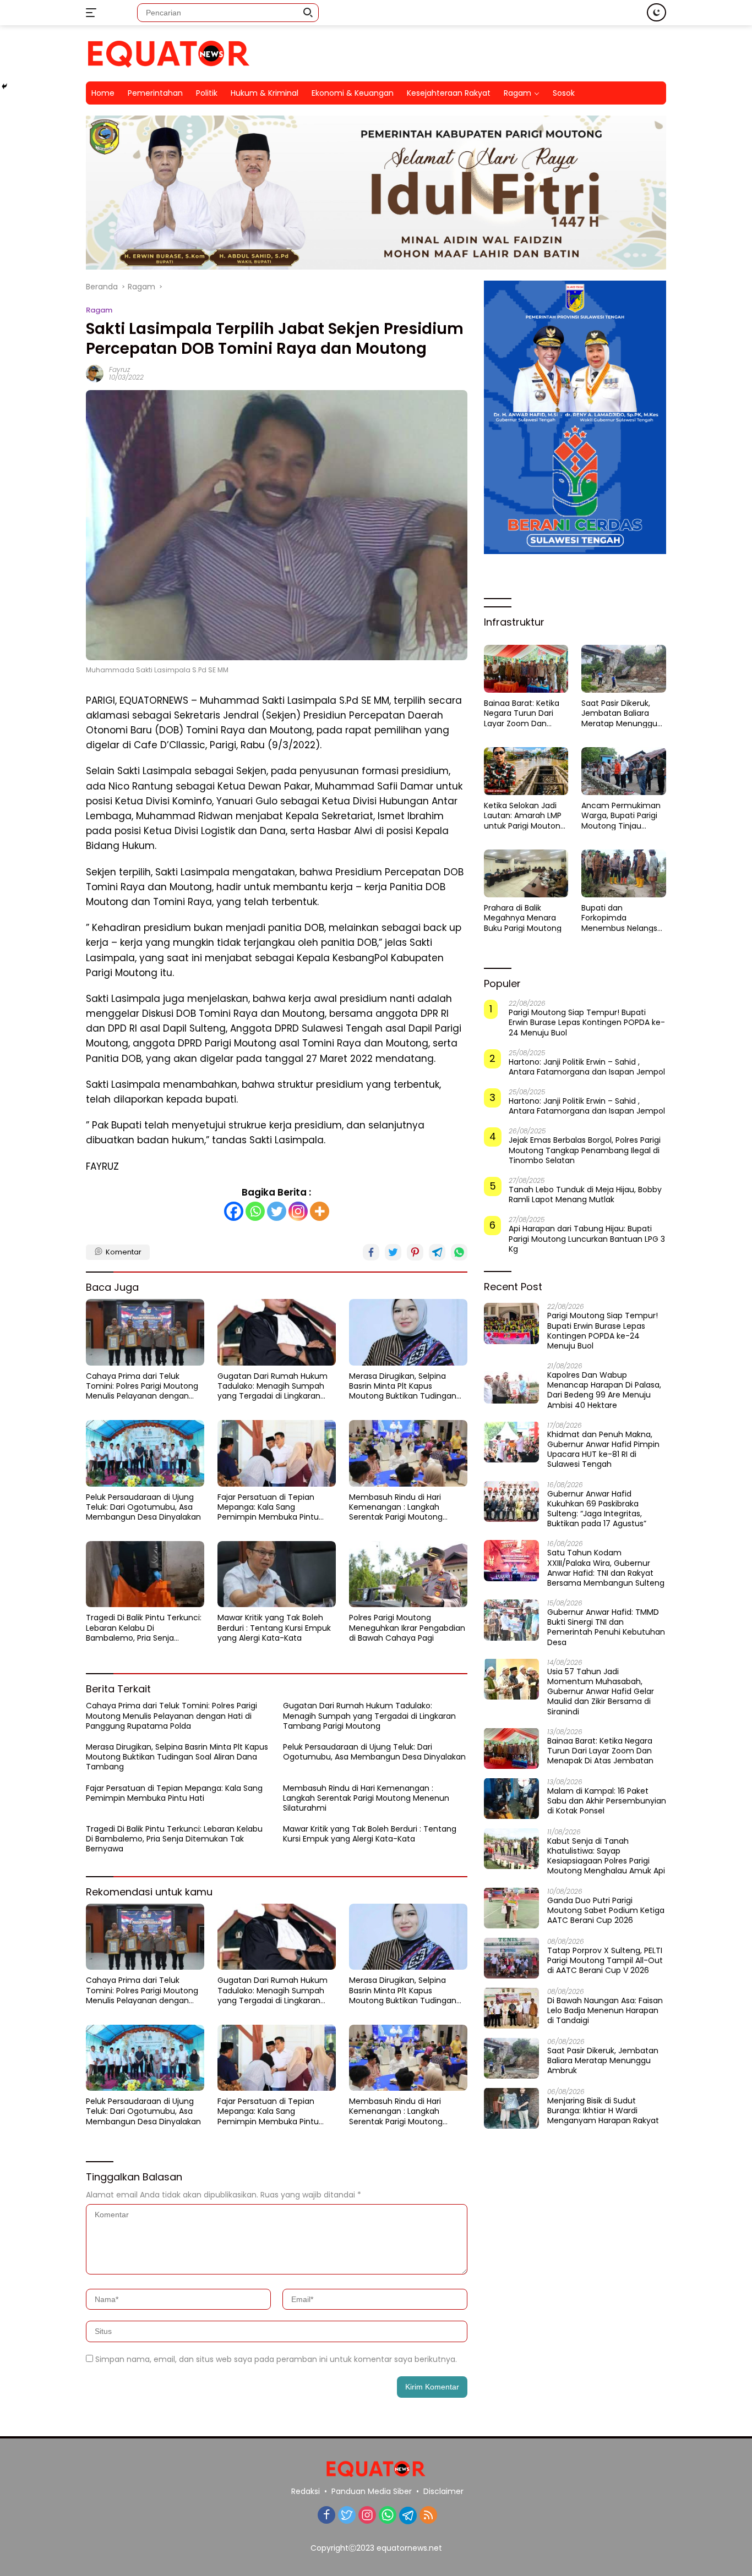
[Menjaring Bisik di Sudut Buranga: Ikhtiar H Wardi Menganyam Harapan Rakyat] (511, 2108)
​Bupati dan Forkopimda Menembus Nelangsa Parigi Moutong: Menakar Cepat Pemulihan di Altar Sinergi (622, 918)
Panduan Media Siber (372, 2491)
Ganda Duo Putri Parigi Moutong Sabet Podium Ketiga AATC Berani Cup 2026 (606, 1910)
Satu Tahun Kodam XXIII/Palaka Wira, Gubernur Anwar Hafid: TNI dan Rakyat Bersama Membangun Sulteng (606, 1568)
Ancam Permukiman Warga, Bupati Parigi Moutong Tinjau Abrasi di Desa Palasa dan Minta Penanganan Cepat (622, 816)
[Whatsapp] (255, 1211)
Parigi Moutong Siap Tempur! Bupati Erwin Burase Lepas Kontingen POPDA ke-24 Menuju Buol (587, 1023)
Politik (207, 93)
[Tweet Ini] (393, 1252)
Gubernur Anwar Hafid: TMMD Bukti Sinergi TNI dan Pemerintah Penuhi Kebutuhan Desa (606, 1627)
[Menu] (93, 13)
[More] (320, 1211)
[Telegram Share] (437, 1252)
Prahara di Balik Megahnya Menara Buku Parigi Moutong (523, 918)
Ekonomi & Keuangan (353, 93)
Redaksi (306, 2491)
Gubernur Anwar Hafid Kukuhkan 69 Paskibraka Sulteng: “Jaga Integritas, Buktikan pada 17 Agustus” (597, 1508)
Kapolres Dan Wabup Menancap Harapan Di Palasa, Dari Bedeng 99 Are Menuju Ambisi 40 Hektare (604, 1390)
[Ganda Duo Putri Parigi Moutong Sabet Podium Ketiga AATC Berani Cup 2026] (511, 1908)
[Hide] (4, 86)
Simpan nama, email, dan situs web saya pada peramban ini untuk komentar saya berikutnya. (276, 2359)
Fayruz (119, 369)
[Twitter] (277, 1211)
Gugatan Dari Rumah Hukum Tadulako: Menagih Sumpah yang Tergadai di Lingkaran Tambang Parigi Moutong (273, 1386)
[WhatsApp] (388, 2516)
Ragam (99, 310)
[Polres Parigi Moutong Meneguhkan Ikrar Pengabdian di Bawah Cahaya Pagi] (408, 1574)
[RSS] (428, 2516)
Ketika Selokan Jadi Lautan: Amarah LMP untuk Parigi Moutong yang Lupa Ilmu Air (525, 816)
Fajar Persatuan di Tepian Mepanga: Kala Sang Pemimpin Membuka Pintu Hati (268, 1507)
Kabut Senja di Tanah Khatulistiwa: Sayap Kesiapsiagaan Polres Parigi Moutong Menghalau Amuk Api (606, 1856)
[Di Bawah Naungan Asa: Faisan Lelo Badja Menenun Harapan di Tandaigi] (511, 2008)
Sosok (564, 93)
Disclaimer (443, 2491)
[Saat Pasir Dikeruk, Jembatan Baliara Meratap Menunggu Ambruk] (624, 668)
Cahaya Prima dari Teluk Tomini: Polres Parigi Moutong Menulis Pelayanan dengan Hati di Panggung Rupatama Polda (142, 1386)
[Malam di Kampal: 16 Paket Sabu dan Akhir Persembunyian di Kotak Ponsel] (511, 1798)
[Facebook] (234, 1211)
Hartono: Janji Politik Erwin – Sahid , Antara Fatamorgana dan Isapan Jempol (587, 1066)
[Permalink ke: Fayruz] (95, 373)
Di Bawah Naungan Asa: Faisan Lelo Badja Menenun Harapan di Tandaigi (605, 2010)
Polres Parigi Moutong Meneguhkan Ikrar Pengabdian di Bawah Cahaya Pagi (407, 1628)
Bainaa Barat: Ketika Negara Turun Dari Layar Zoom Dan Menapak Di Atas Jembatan (522, 713)
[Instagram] (298, 1211)
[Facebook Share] (371, 1252)
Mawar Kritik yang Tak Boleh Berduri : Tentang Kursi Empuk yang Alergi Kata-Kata (274, 1628)
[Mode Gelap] (656, 12)
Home (103, 93)
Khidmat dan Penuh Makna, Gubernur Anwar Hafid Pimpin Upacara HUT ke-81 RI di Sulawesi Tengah (603, 1449)
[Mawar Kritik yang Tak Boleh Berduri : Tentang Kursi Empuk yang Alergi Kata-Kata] (277, 1574)
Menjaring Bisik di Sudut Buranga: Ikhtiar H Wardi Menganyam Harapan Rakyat (603, 2110)
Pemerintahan (155, 93)
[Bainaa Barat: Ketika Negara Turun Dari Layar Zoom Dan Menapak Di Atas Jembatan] (526, 668)
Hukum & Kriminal (265, 93)
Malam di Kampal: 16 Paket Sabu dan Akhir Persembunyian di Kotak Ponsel (607, 1801)
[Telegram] (408, 2515)
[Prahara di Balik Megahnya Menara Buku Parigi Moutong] (526, 873)
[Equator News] (168, 53)
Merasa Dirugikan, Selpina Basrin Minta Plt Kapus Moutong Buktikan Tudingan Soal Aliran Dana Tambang (403, 1386)
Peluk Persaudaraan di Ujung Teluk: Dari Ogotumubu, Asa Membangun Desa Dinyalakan (143, 1507)
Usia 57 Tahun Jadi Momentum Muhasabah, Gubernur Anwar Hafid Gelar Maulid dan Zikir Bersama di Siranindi (601, 1691)
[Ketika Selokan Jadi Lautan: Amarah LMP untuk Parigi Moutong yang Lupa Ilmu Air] (526, 771)
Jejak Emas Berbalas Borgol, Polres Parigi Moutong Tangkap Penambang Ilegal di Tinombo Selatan (585, 1150)
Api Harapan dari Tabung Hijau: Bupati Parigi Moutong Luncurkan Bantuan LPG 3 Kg (587, 1239)
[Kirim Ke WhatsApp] (459, 1252)
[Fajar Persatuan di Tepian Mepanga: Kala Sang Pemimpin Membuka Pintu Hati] (277, 1453)
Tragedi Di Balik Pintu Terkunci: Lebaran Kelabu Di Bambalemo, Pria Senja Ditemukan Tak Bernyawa (144, 1628)
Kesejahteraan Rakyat (449, 93)
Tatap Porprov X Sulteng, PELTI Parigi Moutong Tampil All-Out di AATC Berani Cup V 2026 (605, 1960)
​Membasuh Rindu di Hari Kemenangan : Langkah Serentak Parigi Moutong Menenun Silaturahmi (396, 1507)
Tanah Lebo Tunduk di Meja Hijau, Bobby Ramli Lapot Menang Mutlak (585, 1194)
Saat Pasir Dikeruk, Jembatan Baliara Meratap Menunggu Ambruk (619, 713)
